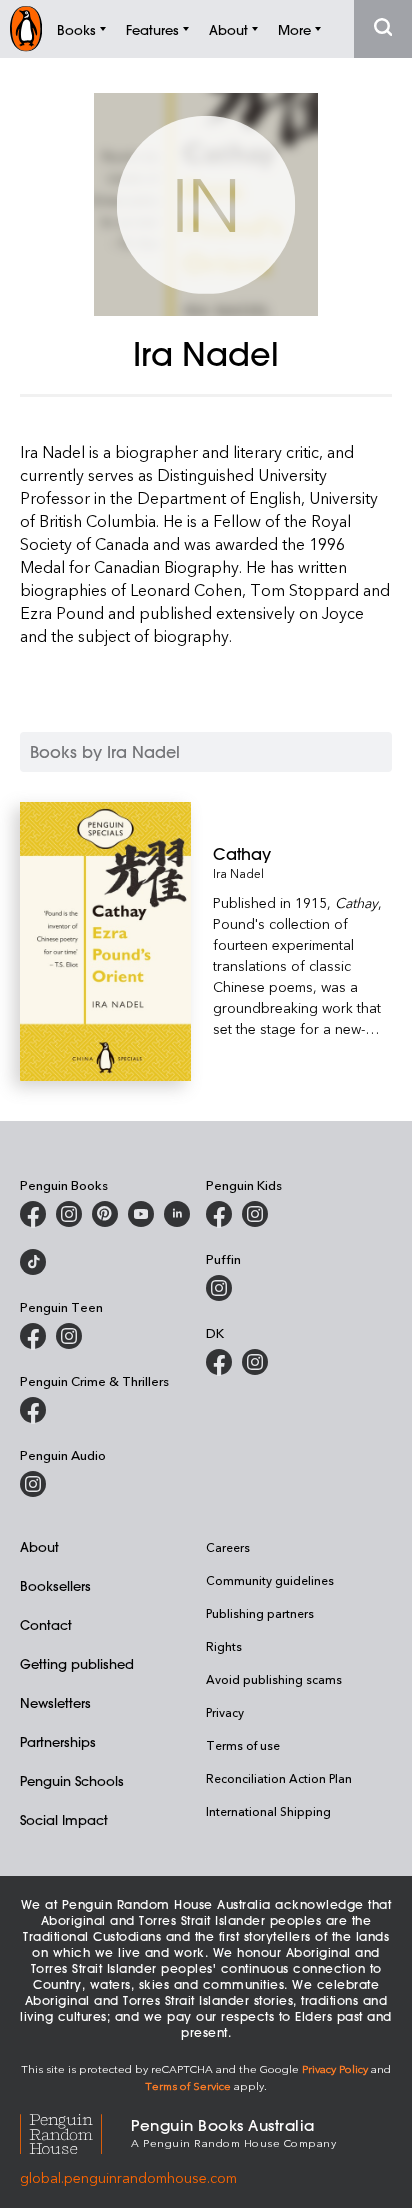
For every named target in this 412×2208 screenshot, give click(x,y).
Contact (46, 1624)
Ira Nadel (238, 873)
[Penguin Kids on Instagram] (255, 1214)
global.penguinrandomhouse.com (128, 2177)
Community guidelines (270, 1580)
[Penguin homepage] (26, 28)
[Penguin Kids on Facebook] (219, 1214)
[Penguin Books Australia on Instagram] (69, 1214)
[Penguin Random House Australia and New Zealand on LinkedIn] (177, 1214)
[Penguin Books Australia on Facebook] (33, 1214)
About (39, 1546)
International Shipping (268, 1811)
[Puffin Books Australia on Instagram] (219, 1288)
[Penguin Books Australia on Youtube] (141, 1214)
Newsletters (55, 1702)
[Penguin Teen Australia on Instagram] (69, 1336)
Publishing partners (260, 1613)
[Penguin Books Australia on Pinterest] (105, 1214)
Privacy (225, 1712)
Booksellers (55, 1585)
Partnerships (58, 1741)
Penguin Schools (72, 1780)
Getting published (77, 1663)
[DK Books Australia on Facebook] (219, 1362)
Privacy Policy (335, 2068)
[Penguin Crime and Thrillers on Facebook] (33, 1410)
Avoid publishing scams (274, 1679)
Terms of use (243, 1745)
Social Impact (64, 1819)
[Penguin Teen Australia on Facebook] (33, 1336)
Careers (228, 1547)
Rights (224, 1646)
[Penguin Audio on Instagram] (33, 1484)
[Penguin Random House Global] (75, 2131)
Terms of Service (188, 2085)
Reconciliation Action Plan (279, 1778)
